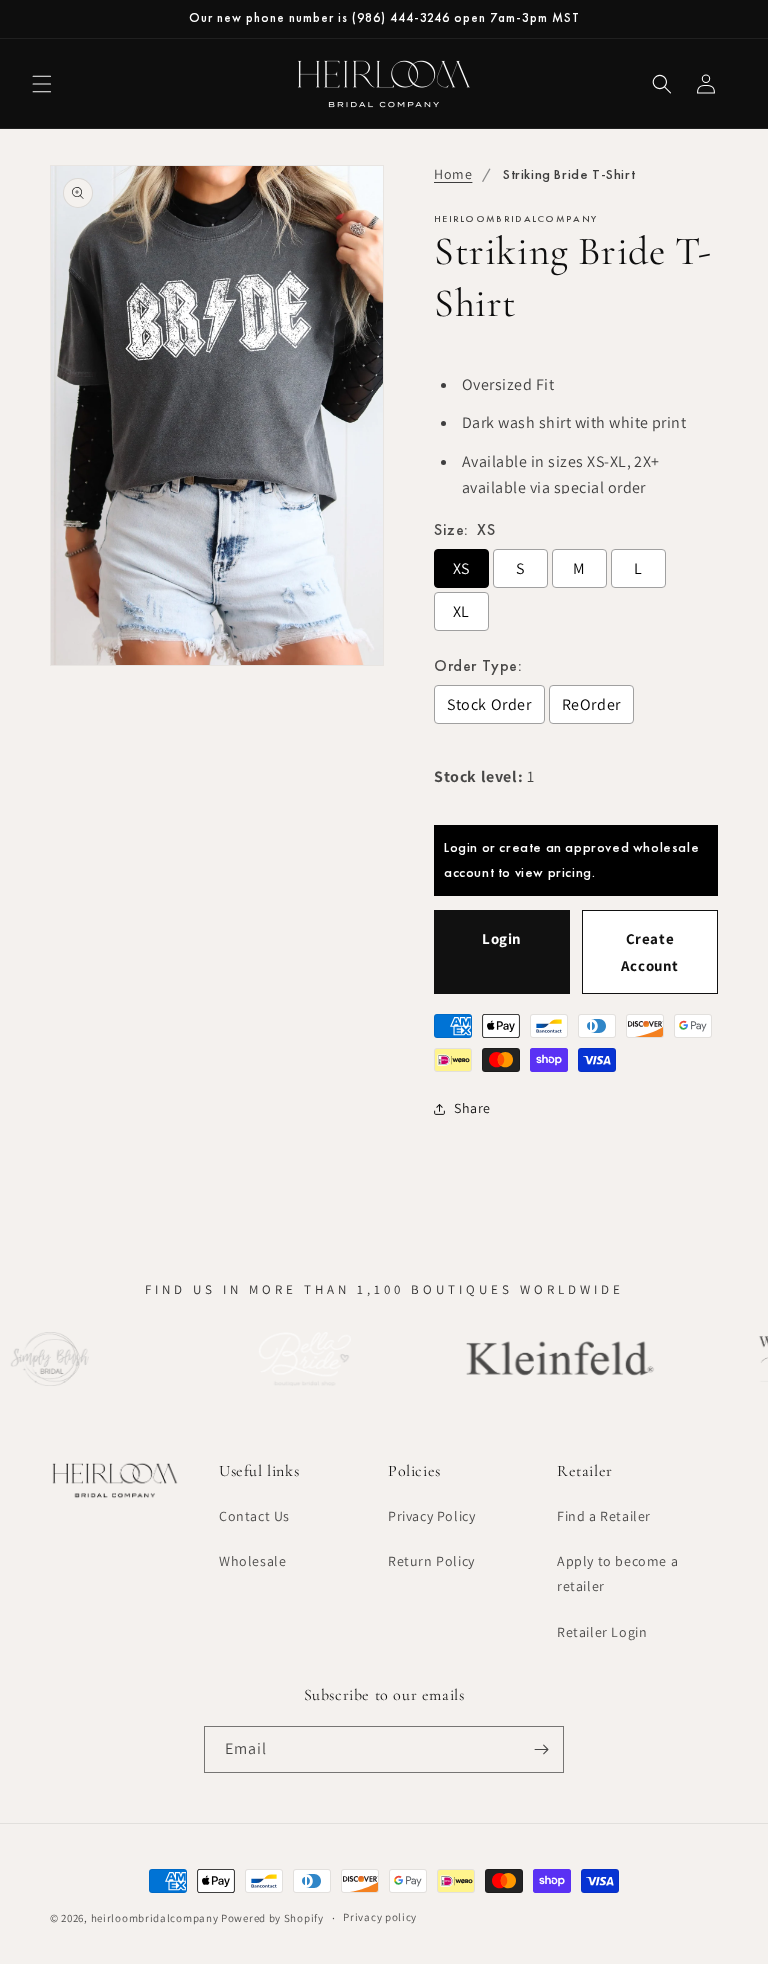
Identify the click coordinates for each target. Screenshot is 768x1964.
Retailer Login (602, 1632)
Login (502, 938)
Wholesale (252, 1561)
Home (453, 174)
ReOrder (591, 704)
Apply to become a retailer (617, 1573)
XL (461, 611)
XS (461, 568)
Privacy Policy (431, 1516)
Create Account (650, 952)
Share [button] (472, 1108)
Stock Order (489, 704)
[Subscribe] (541, 1749)
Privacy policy (380, 1917)
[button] (42, 84)
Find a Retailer (604, 1516)
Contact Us (254, 1516)
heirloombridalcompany (155, 1918)
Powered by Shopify (272, 1918)
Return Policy (431, 1561)
